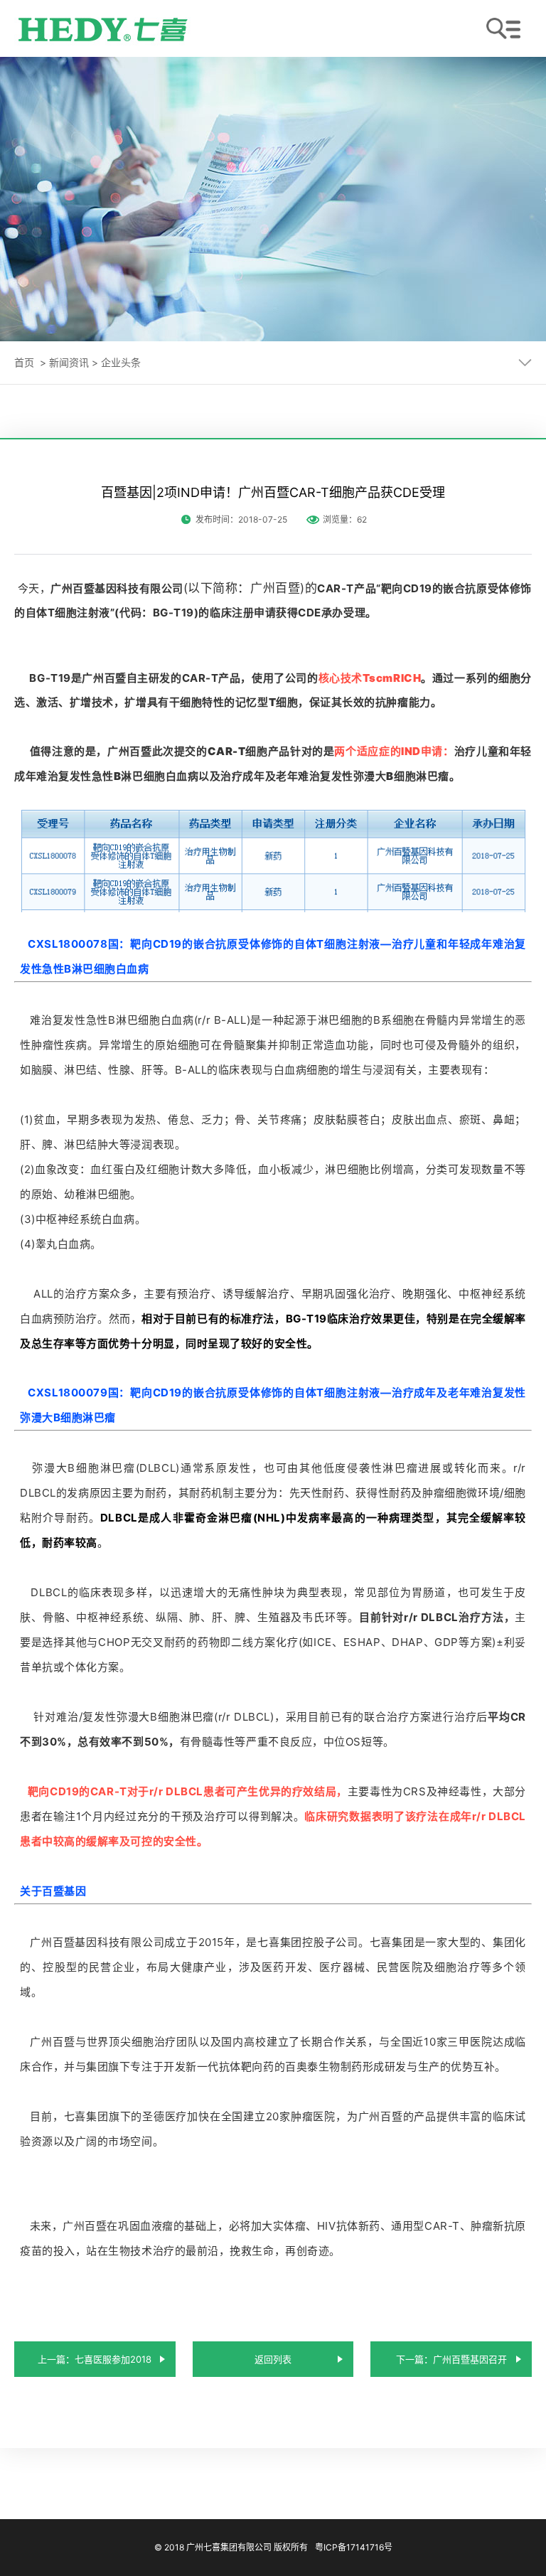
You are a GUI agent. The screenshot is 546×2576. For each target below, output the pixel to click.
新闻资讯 (69, 362)
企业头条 (121, 362)
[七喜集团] (103, 28)
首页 (24, 362)
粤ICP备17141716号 (354, 2547)
